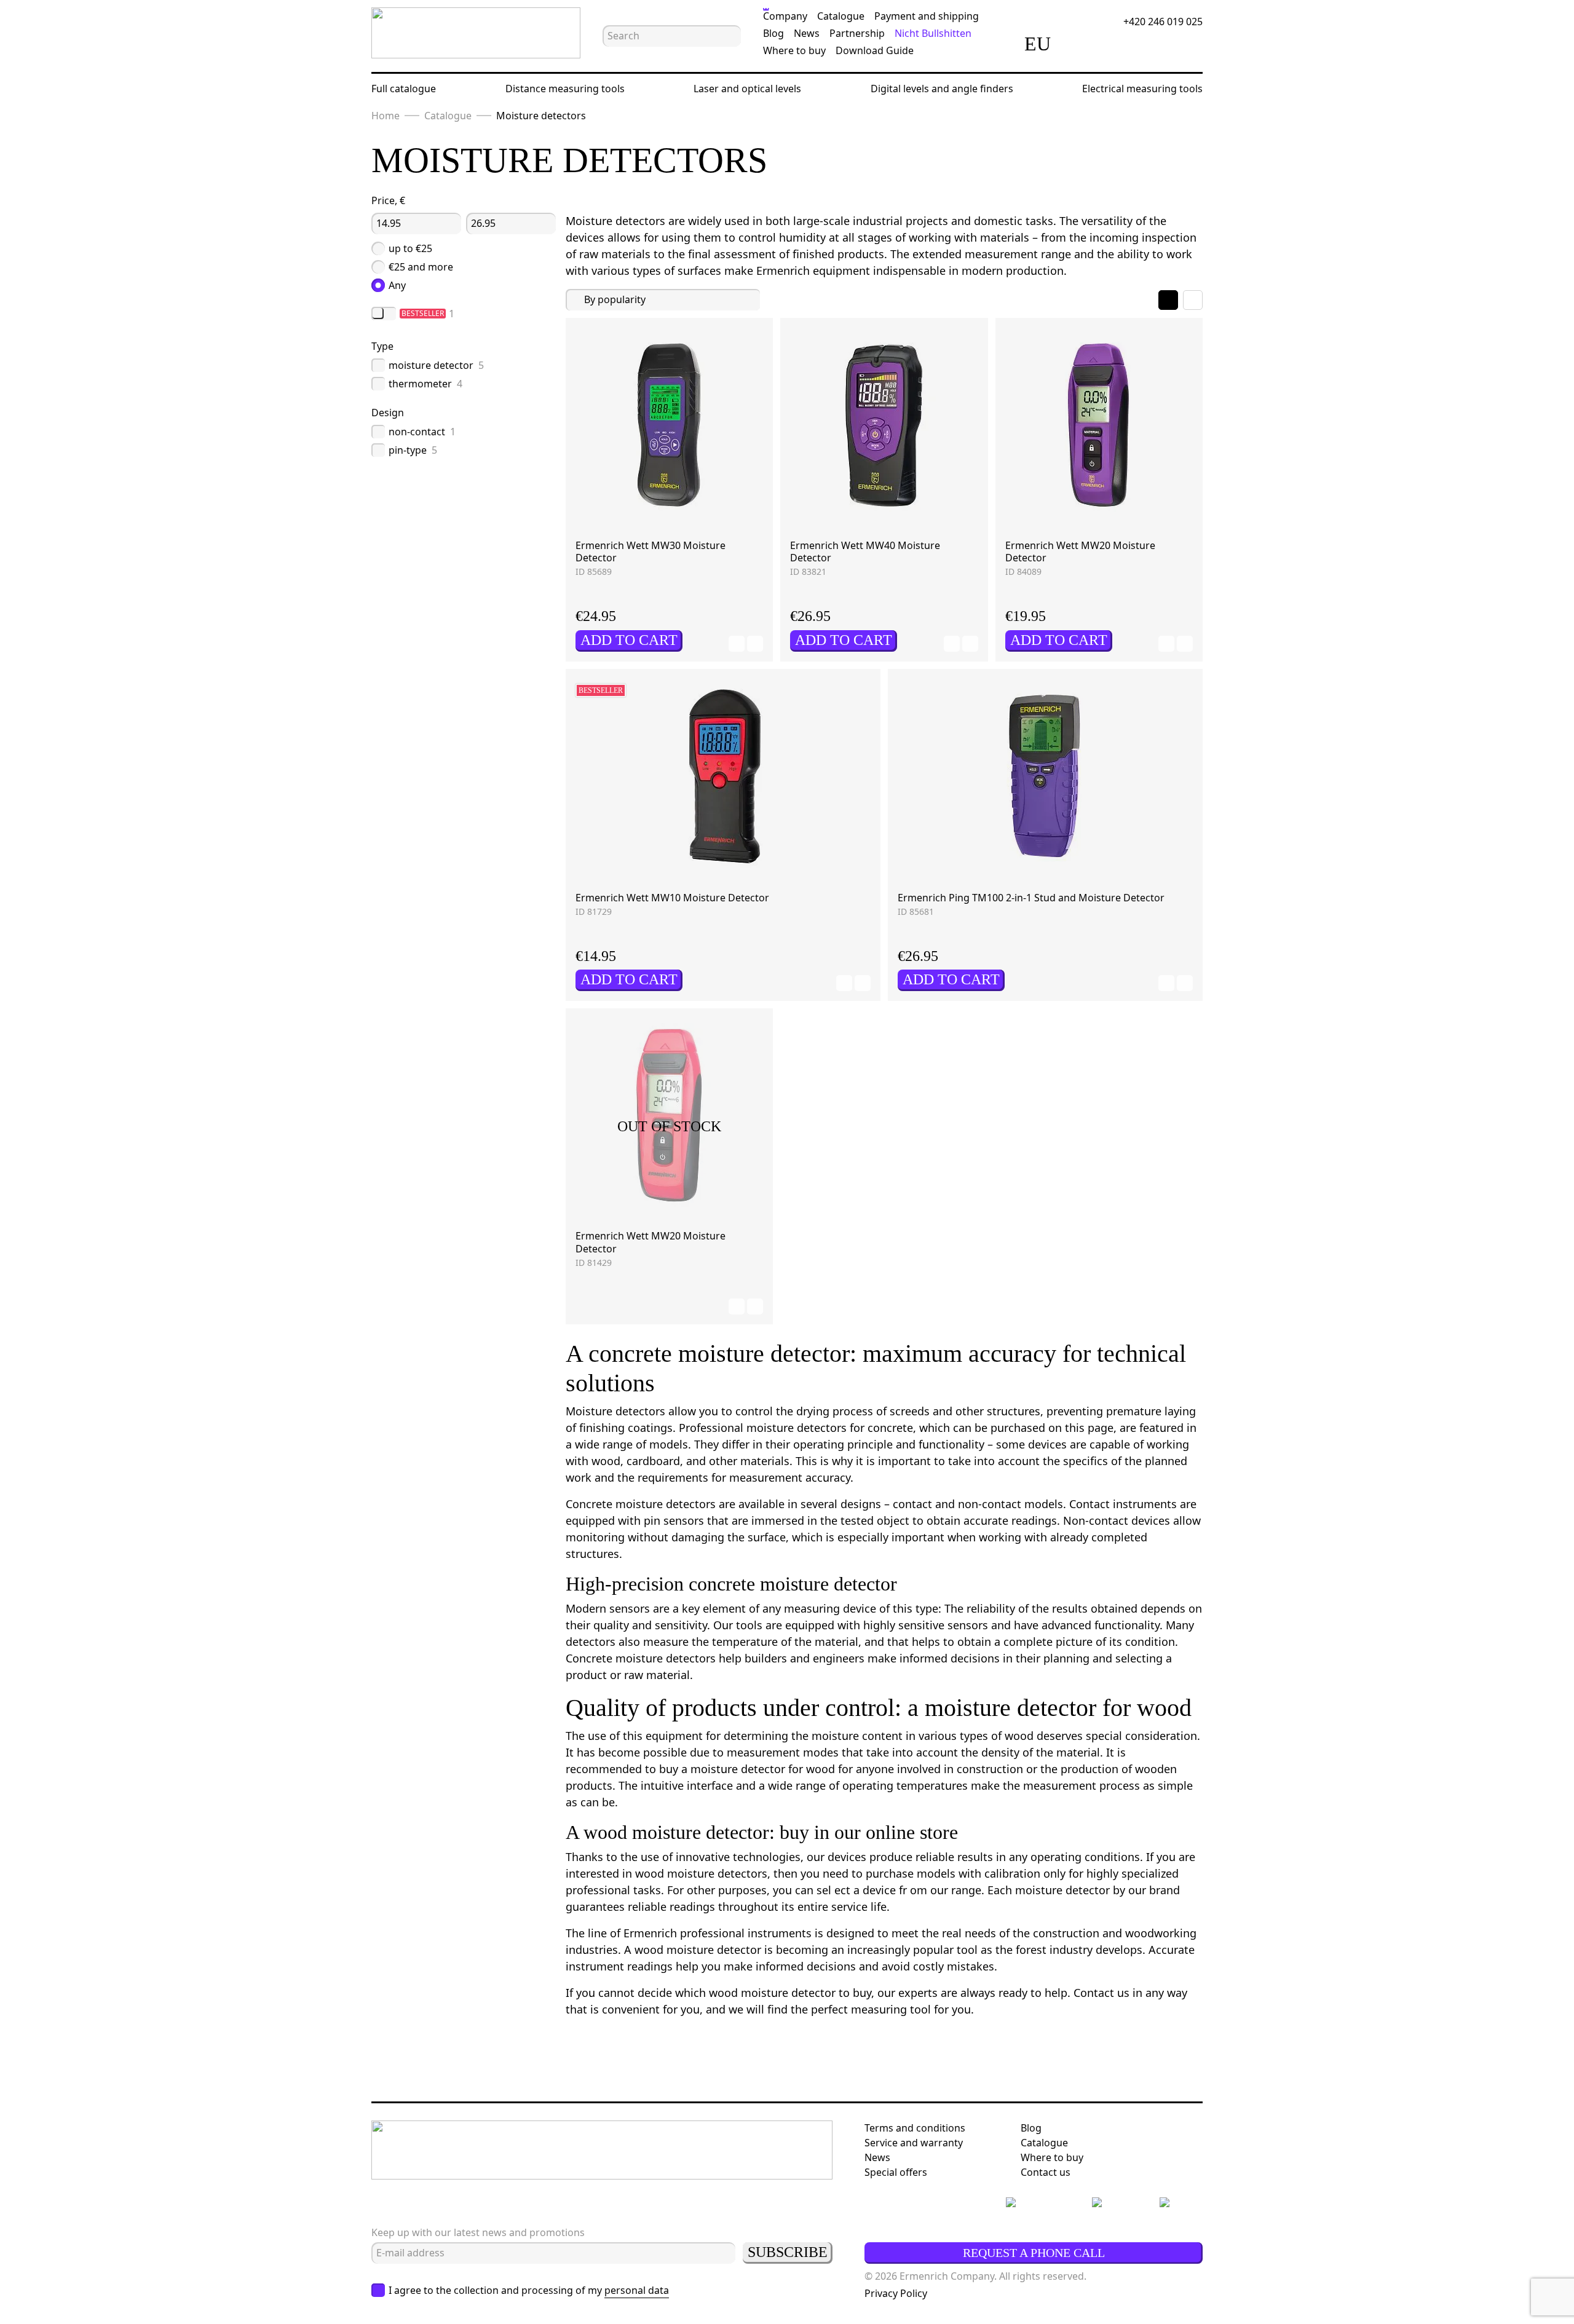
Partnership (857, 33)
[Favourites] (1115, 44)
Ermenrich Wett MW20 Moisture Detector (1080, 552)
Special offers (896, 2172)
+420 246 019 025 (1163, 22)
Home (386, 116)
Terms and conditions (915, 2128)
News (807, 33)
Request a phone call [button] (1034, 2253)
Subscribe (788, 2252)
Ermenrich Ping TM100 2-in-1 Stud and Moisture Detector (1031, 898)
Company (785, 16)
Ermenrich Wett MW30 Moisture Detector (651, 552)
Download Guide (875, 50)
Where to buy (794, 50)
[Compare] (1081, 44)
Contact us (1046, 2172)
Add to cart (629, 640)
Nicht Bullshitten (933, 33)
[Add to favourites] (737, 644)
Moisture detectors (541, 116)
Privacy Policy (896, 2293)
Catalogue (841, 16)
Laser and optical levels (747, 89)
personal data (637, 2290)
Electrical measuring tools (1142, 89)
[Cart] (1150, 44)
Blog (773, 33)
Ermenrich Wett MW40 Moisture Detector (865, 552)
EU (1038, 44)
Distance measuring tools (565, 89)
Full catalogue (404, 89)
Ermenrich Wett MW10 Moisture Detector (672, 898)
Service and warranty (914, 2143)
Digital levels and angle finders (942, 89)
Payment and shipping (927, 16)
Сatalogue (1044, 2143)
